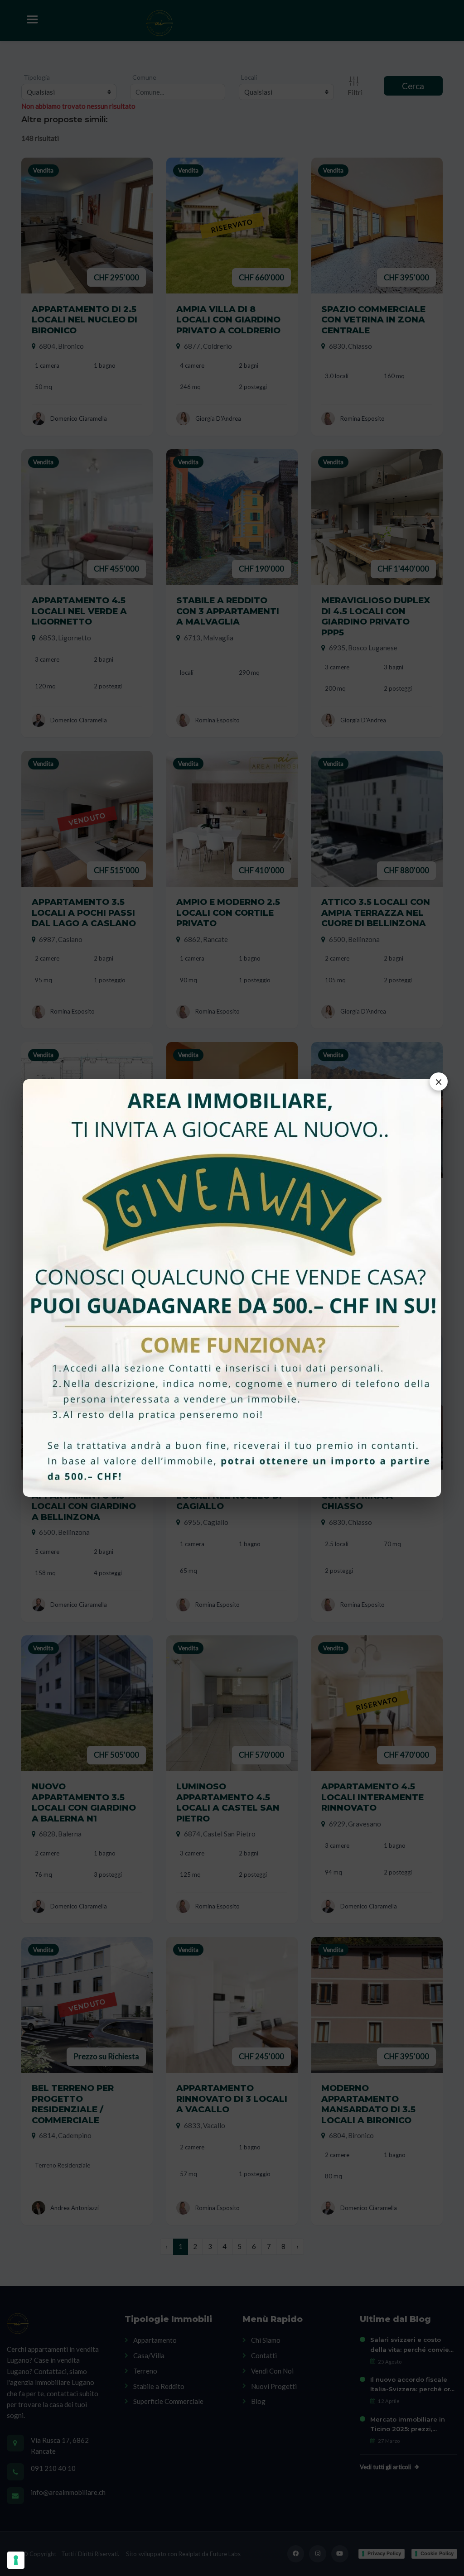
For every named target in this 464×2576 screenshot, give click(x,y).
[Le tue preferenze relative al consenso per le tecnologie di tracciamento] (16, 2560)
